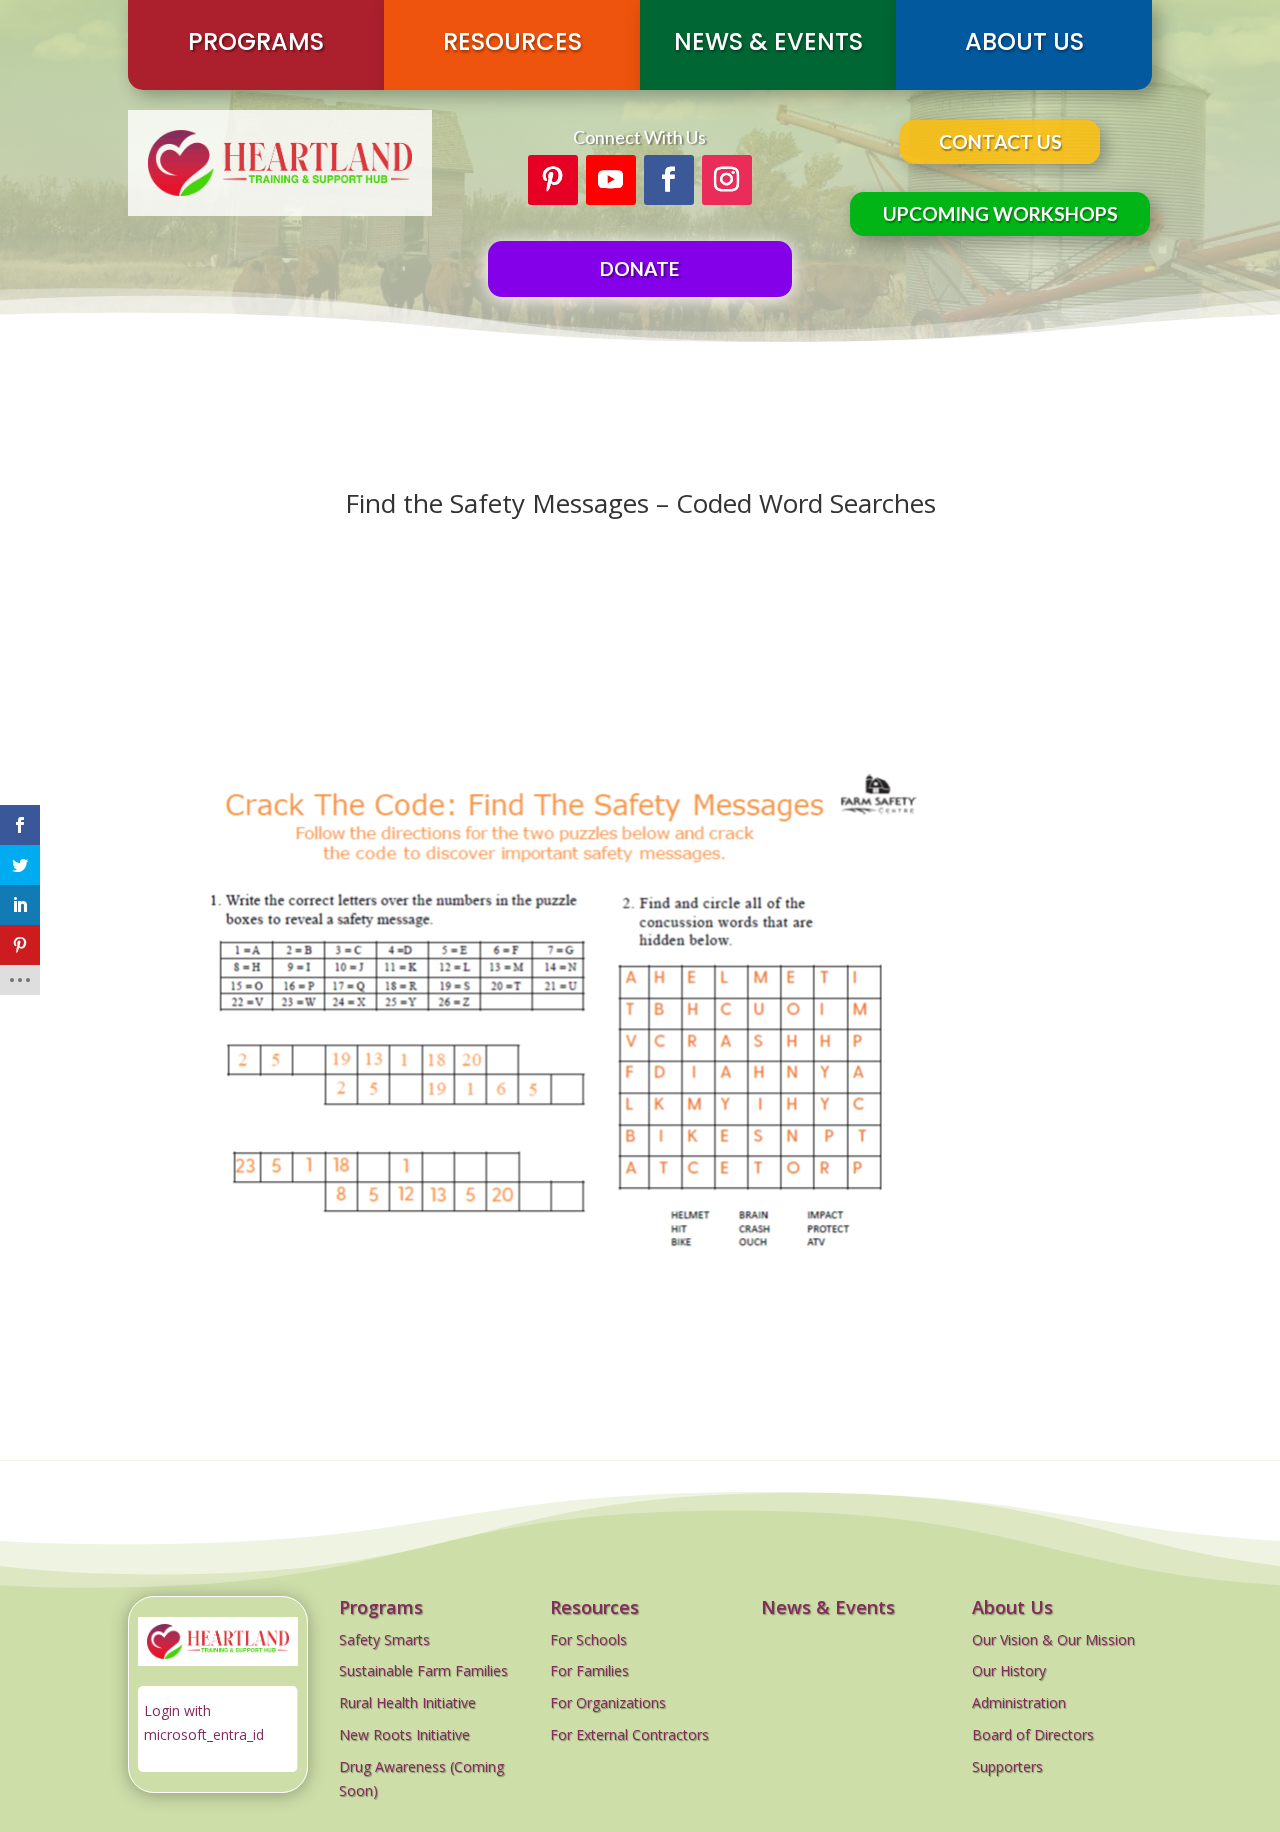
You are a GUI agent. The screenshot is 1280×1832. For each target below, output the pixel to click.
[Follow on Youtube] (611, 180)
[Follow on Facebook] (669, 180)
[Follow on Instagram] (727, 180)
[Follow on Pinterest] (553, 180)
